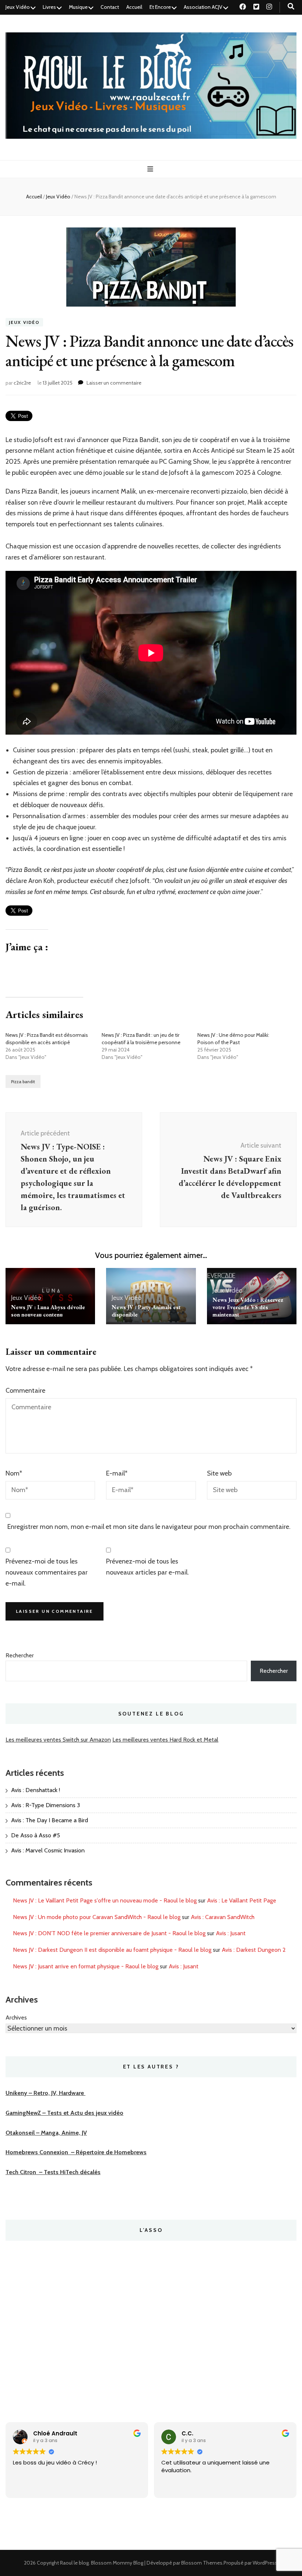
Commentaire (25, 1391)
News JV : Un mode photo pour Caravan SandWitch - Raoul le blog (97, 1917)
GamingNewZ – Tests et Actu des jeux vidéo (64, 2113)
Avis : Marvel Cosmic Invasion (48, 1850)
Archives (16, 2017)
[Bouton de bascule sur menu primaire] (151, 169)
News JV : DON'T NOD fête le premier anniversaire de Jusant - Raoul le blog (109, 1933)
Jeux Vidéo (18, 7)
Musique (78, 7)
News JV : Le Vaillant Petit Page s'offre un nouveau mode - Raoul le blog (105, 1900)
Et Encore (160, 7)
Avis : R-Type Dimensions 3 (45, 1805)
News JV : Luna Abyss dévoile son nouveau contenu (48, 1311)
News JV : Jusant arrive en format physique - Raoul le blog (86, 1966)
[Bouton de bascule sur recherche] (291, 6)
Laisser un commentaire (114, 383)
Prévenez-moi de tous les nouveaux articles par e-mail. (148, 1567)
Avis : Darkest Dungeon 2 (254, 1950)
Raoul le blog (74, 2563)
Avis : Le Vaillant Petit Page (242, 1900)
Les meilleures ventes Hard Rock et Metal (165, 1740)
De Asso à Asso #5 (36, 1835)
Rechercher (20, 1655)
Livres (49, 7)
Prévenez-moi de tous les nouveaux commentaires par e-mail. (47, 1572)
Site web (219, 1473)
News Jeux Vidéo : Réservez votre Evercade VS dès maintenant (248, 1307)
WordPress (265, 2563)
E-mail (117, 1473)
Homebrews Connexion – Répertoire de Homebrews (76, 2152)
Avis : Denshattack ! (36, 1790)
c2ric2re (22, 383)
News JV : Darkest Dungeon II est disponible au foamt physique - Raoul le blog (112, 1950)
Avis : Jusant (231, 1933)
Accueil (134, 7)
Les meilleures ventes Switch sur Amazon (58, 1740)
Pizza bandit (23, 1082)
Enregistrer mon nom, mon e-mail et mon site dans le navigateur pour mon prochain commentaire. (149, 1527)
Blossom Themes (202, 2563)
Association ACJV (203, 7)
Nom (14, 1473)
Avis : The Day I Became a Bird (50, 1820)
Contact (110, 7)
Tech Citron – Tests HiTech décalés (53, 2172)
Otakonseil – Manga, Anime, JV (46, 2133)
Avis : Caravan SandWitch (223, 1917)
